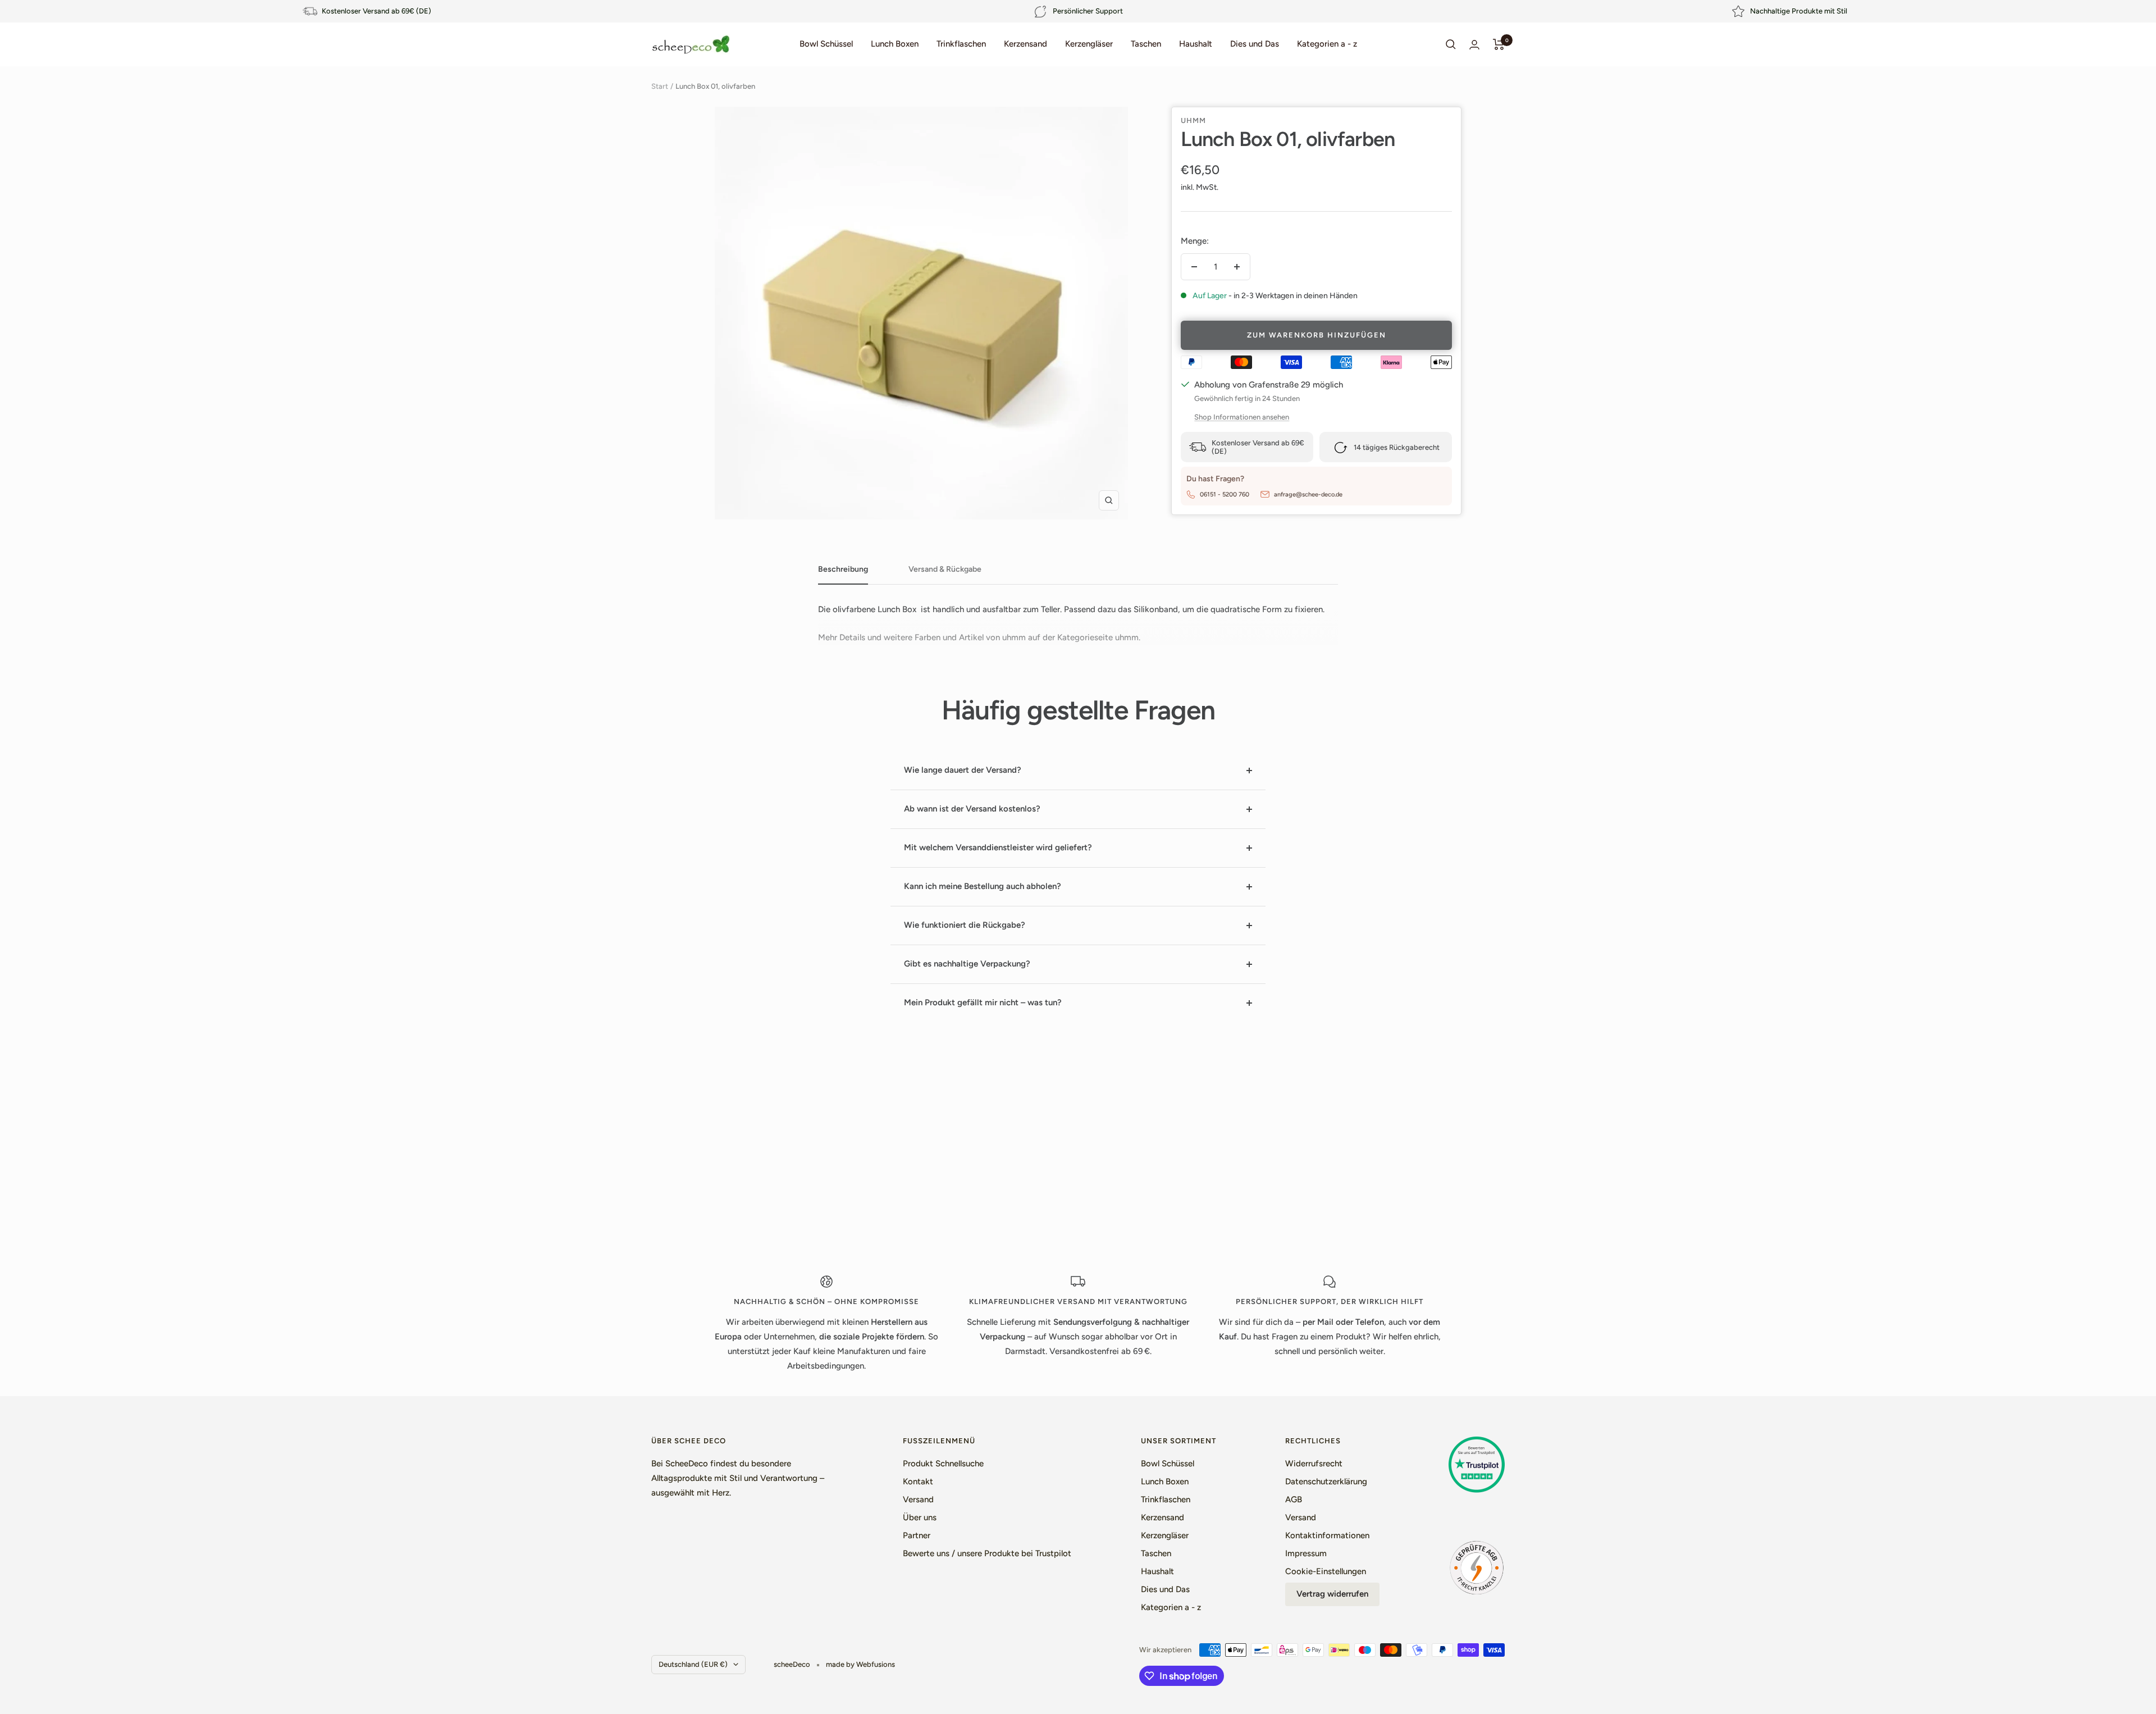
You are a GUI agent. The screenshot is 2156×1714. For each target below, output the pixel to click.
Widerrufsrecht (1314, 1464)
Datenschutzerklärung (1326, 1481)
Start (660, 86)
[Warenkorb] (1499, 44)
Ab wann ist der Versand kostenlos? (972, 809)
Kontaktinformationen (1327, 1535)
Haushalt (1196, 44)
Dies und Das (1255, 44)
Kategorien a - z (1327, 44)
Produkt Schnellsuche (943, 1464)
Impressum (1306, 1553)
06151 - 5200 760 (1225, 494)
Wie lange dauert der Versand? (963, 770)
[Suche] (1451, 44)
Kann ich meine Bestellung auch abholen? (983, 886)
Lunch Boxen (895, 44)
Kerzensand (1026, 44)
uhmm (1193, 120)
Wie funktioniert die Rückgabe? (965, 925)
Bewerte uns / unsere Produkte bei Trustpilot (987, 1553)
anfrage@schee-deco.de (1308, 494)
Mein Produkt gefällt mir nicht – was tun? (983, 1002)
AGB (1294, 1499)
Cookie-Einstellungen (1326, 1571)
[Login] (1474, 45)
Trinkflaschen (961, 44)
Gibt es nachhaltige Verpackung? (967, 964)
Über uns (920, 1517)
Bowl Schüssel (826, 44)
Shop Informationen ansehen (1242, 417)
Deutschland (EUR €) (693, 1664)
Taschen (1146, 44)
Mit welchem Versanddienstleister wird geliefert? (998, 847)
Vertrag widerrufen (1332, 1594)
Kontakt (918, 1481)
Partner (917, 1535)
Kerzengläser (1089, 44)
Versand (918, 1499)
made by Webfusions (860, 1664)
